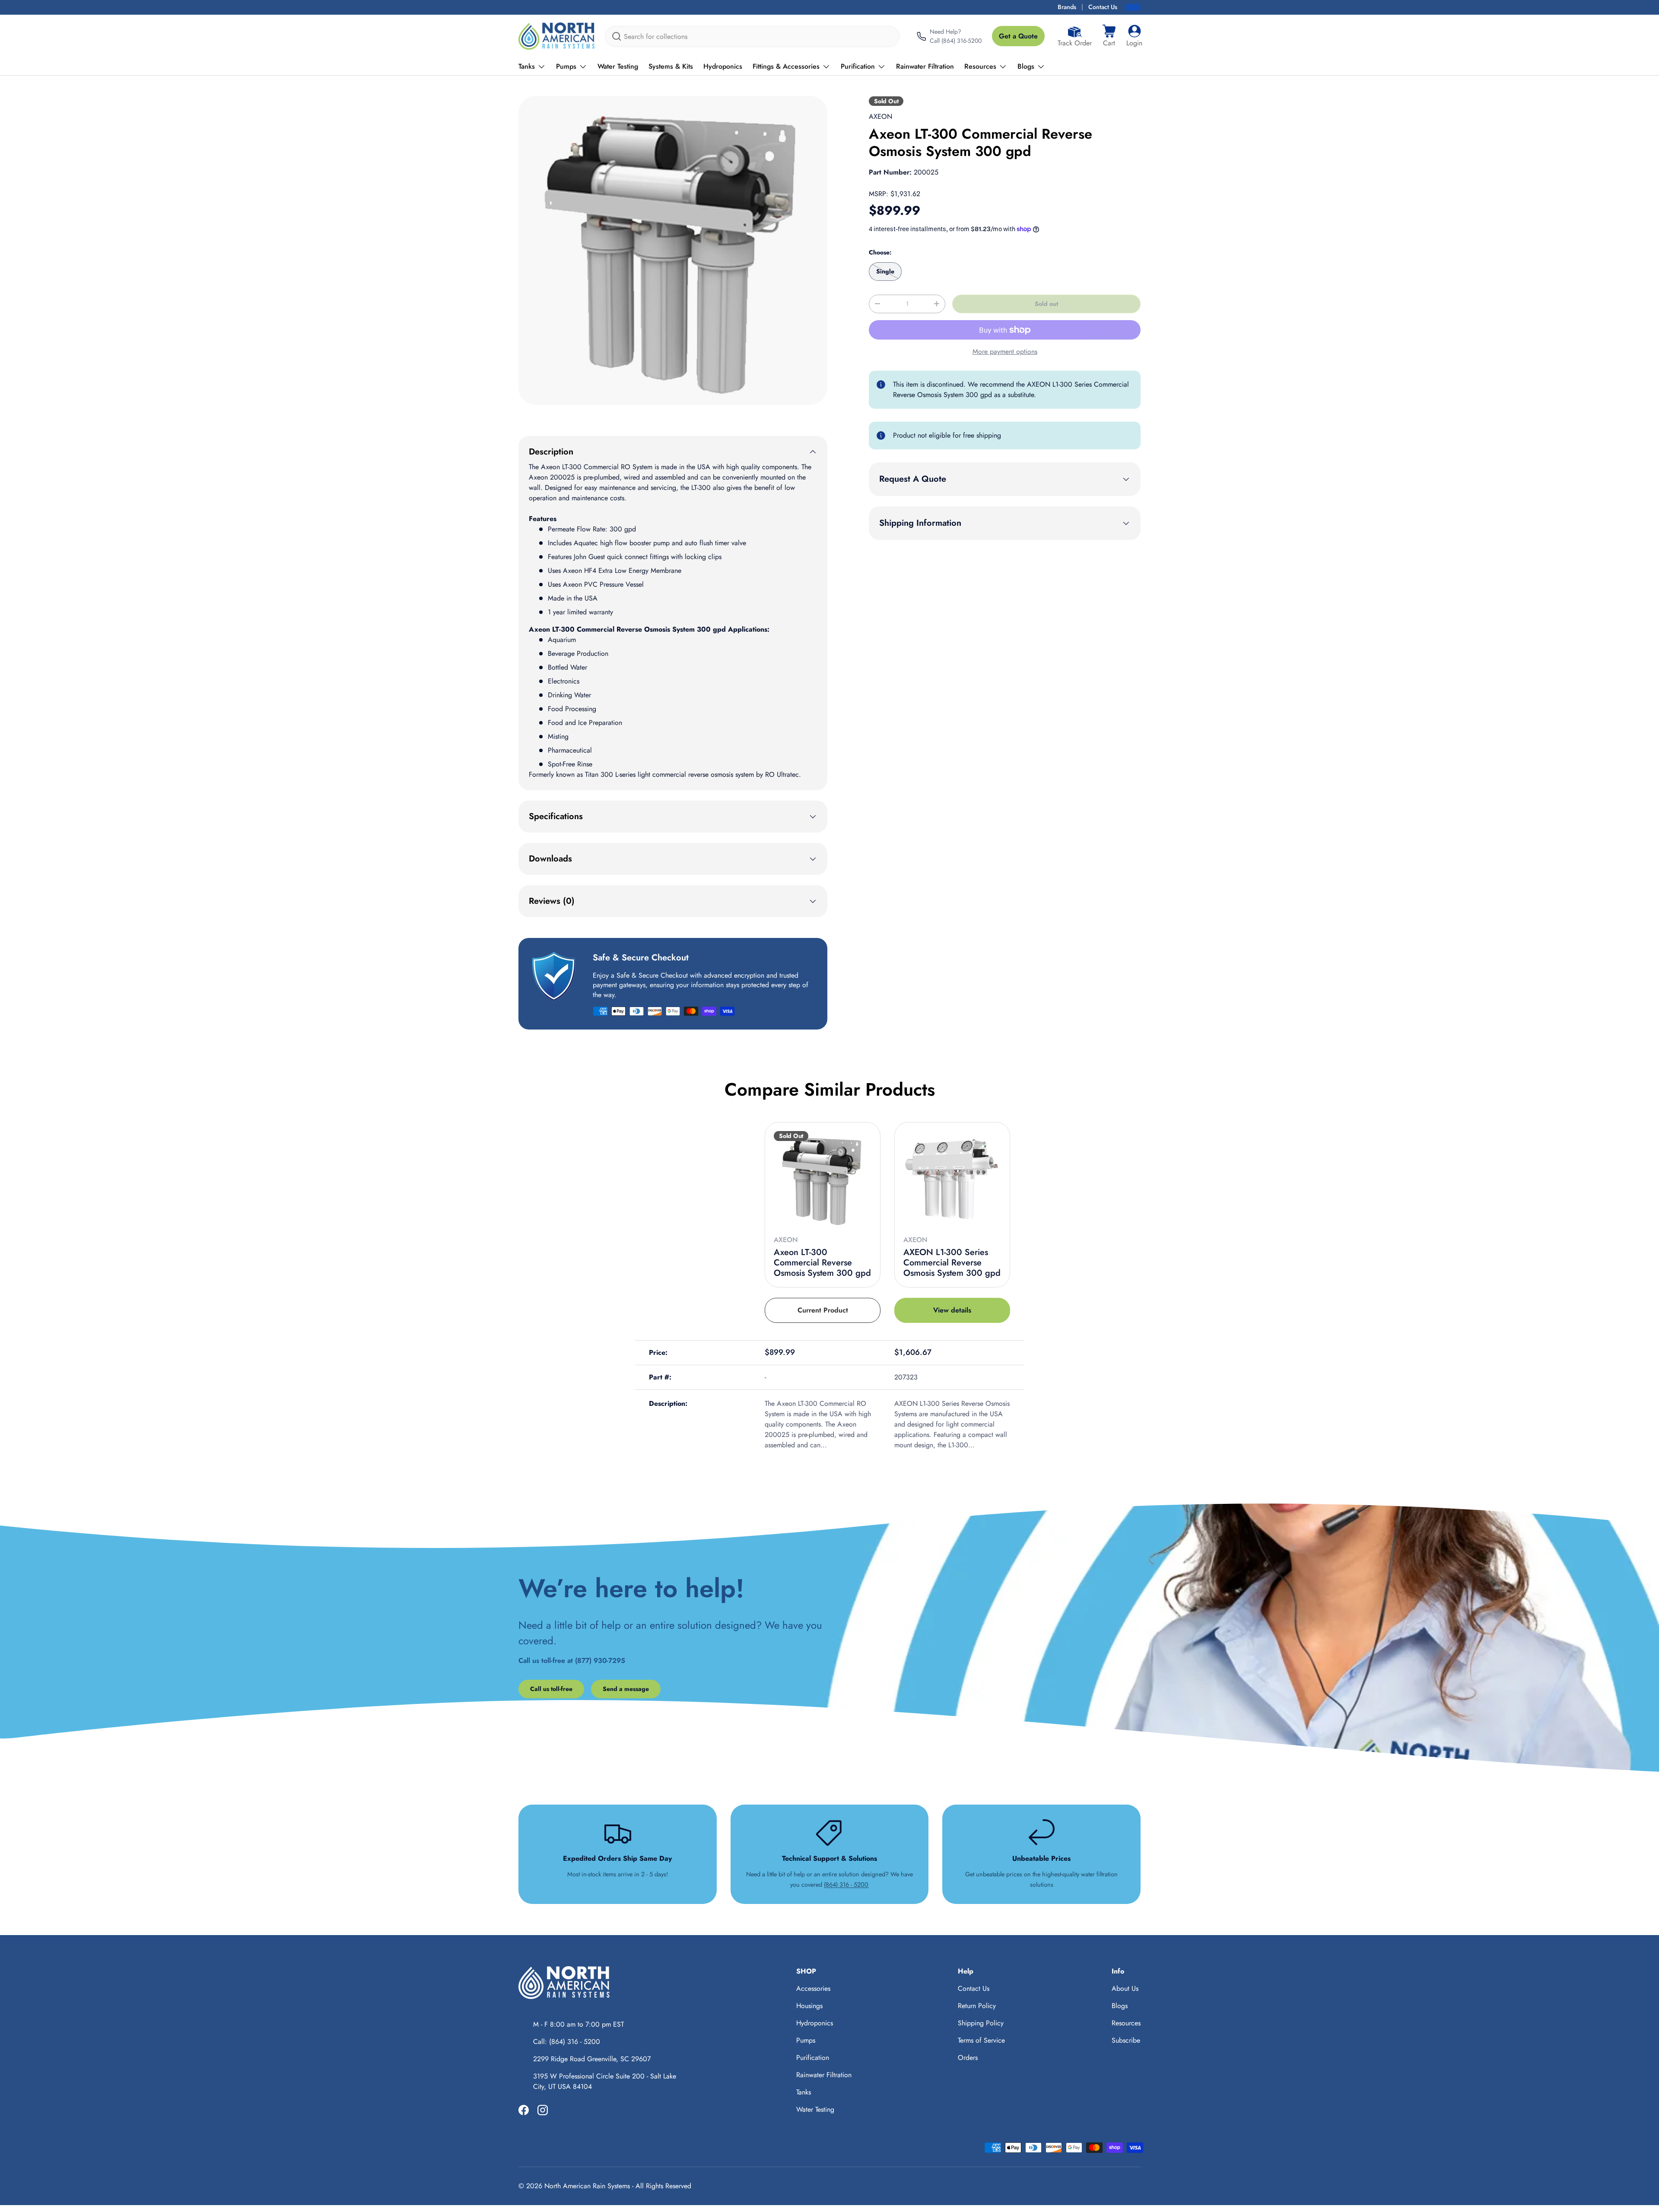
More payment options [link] (1005, 351)
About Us (1125, 1988)
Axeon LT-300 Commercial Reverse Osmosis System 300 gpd (822, 1263)
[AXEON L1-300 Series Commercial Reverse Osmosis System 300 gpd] (952, 1180)
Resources (980, 66)
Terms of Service (981, 2040)
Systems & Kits (671, 66)
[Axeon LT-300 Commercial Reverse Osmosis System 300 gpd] (823, 1180)
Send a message (626, 1689)
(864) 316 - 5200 (846, 1885)
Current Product (823, 1310)
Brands (1067, 7)
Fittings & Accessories (786, 66)
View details (952, 1310)
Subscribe (1126, 2040)
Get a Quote (1018, 36)
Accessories (813, 1988)
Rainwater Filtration (925, 66)
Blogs (1026, 66)
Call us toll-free (551, 1689)
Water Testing (618, 66)
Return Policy (977, 2006)
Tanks (527, 66)
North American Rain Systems (587, 2186)
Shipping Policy (981, 2023)
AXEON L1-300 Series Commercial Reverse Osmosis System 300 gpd (952, 1263)
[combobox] (752, 37)
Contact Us (1103, 7)
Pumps (566, 66)
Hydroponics (723, 66)
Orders (968, 2058)
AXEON (880, 116)
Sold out (1046, 304)
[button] (1109, 36)
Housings (809, 2006)
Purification (858, 66)
